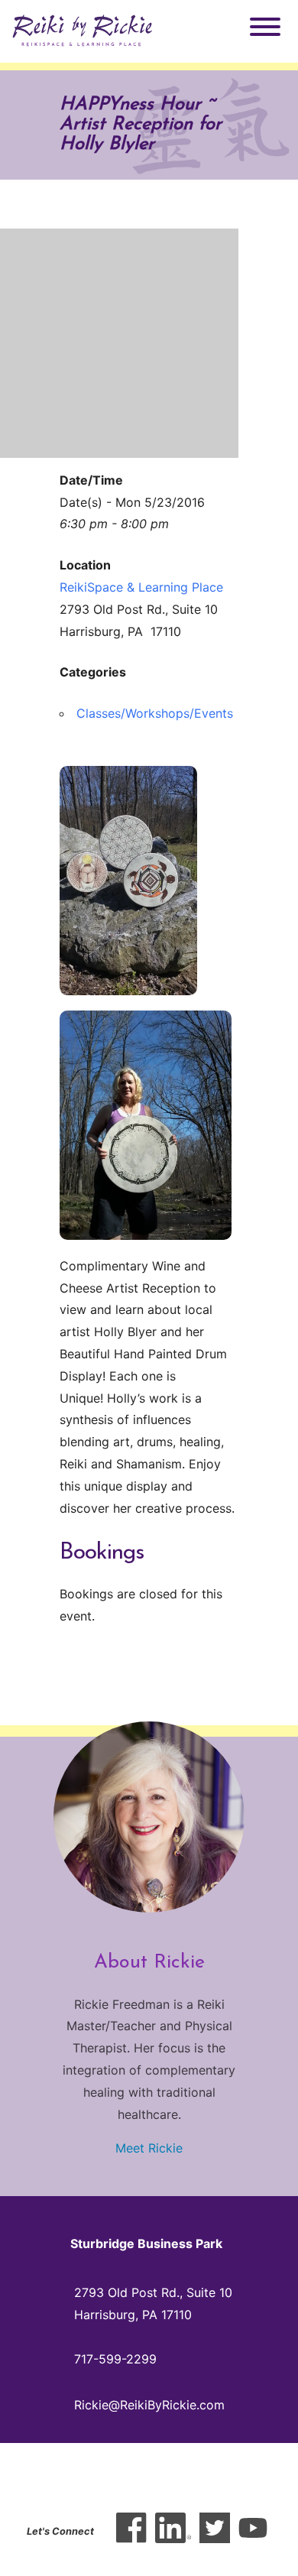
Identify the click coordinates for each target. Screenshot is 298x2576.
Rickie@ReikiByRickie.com (149, 2405)
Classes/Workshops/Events (155, 713)
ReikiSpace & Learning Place (141, 587)
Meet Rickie (149, 2148)
